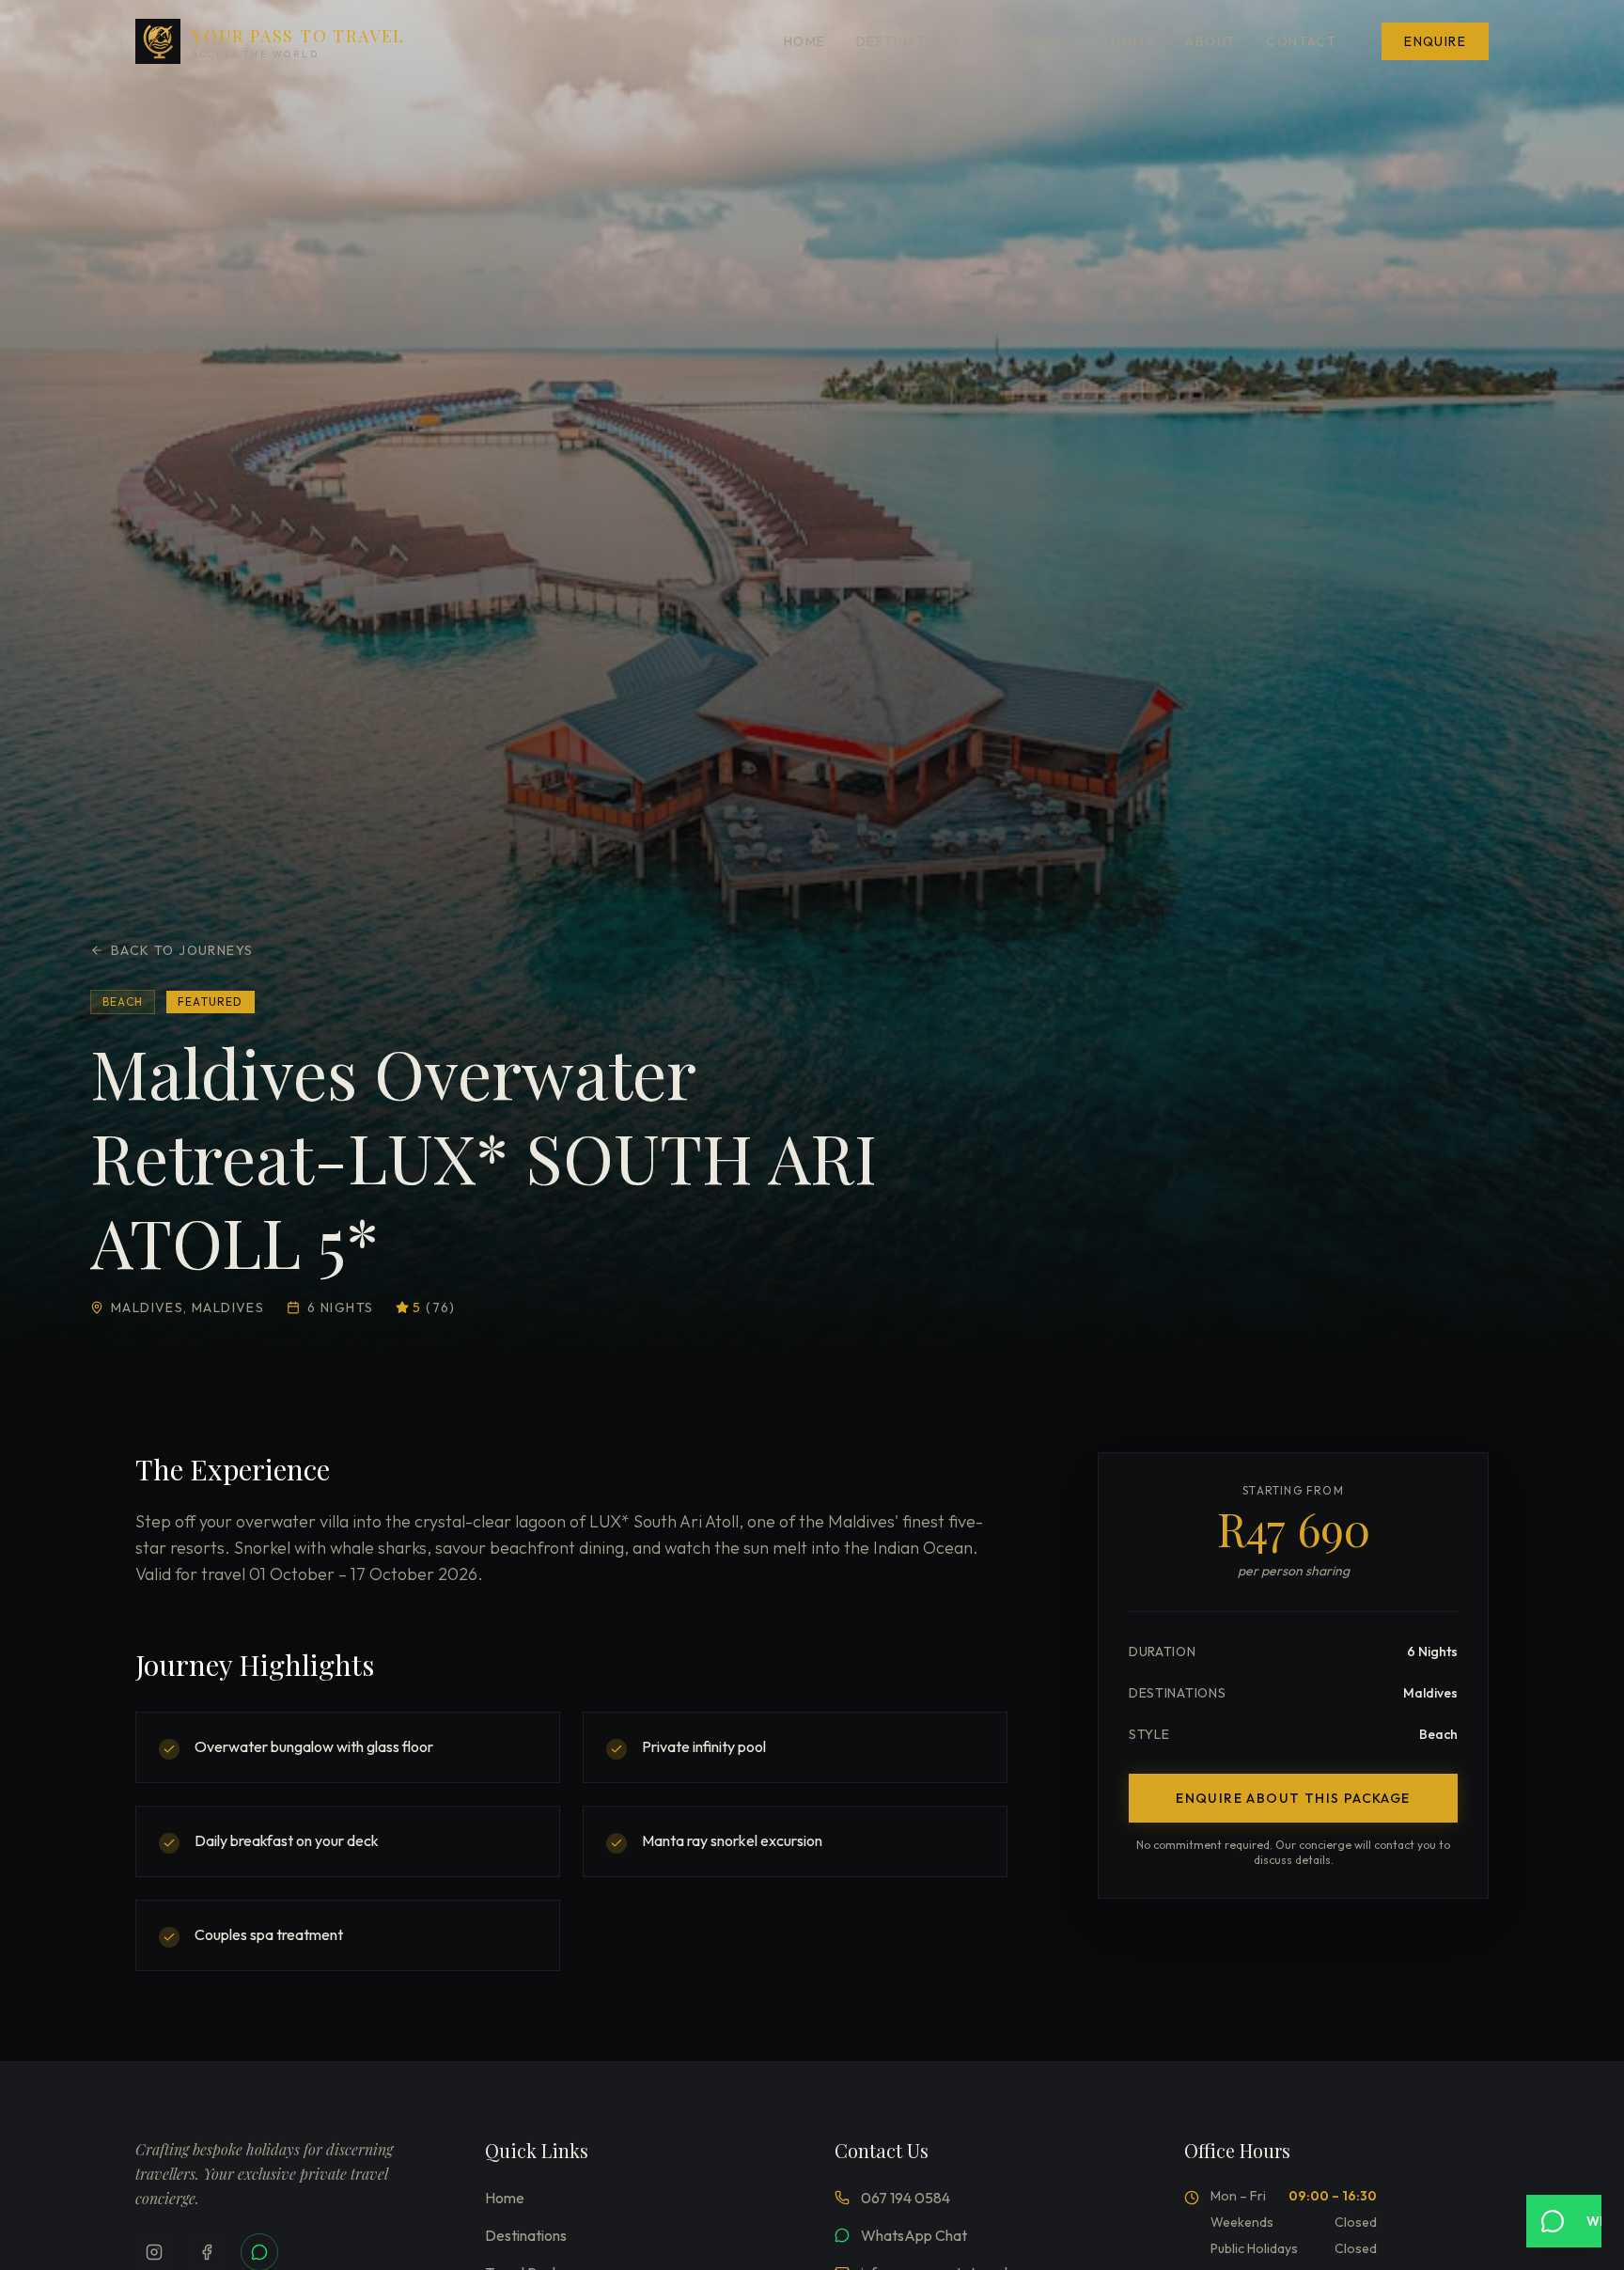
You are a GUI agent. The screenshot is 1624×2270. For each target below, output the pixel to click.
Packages (1028, 41)
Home (805, 41)
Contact (1301, 41)
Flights (1126, 41)
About (1210, 41)
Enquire (1435, 41)
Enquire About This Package (1293, 1798)
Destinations (909, 41)
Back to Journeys (182, 950)
